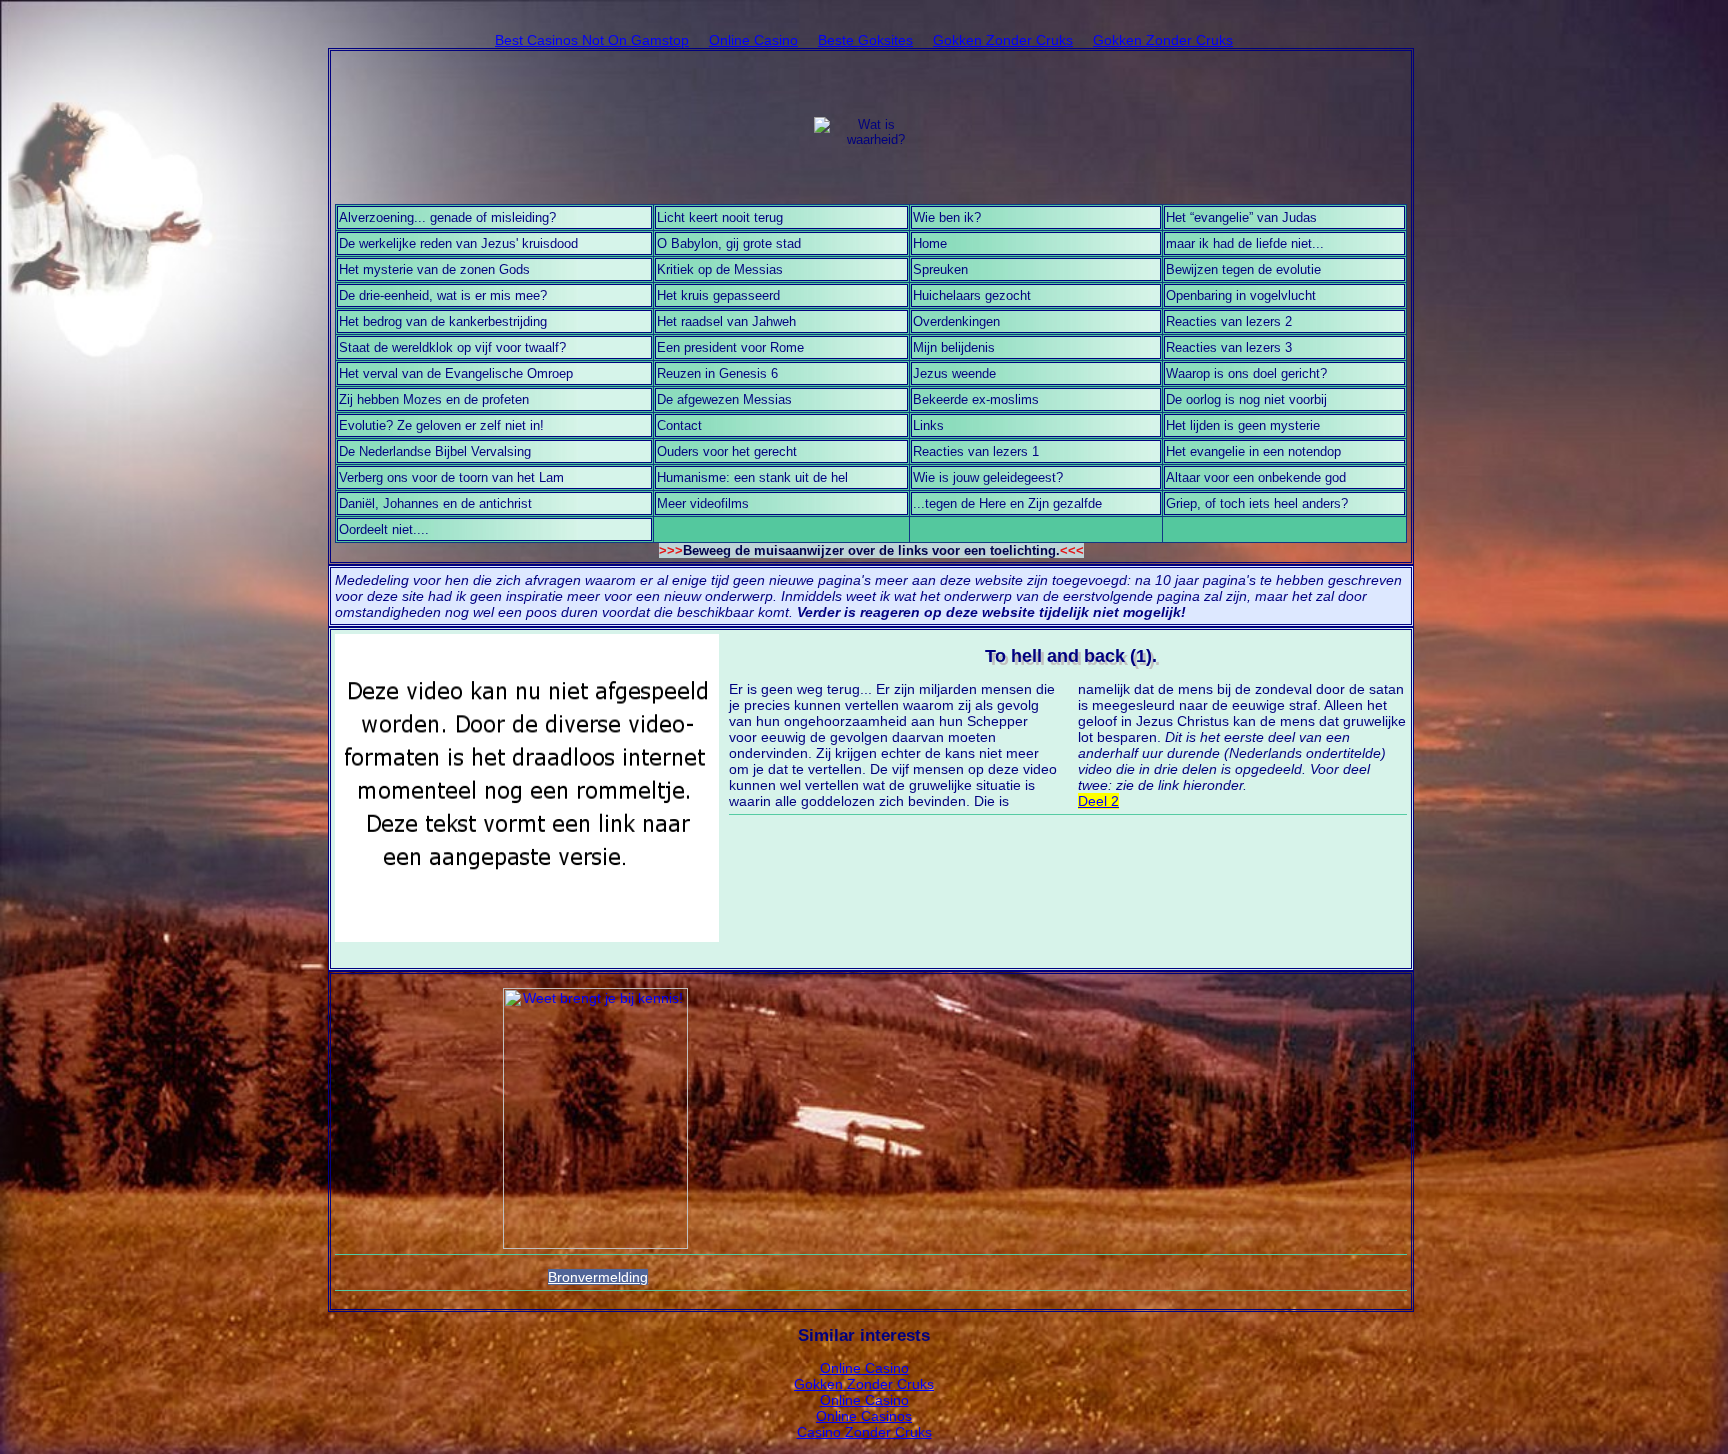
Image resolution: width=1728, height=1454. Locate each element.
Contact (679, 425)
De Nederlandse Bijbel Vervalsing (435, 451)
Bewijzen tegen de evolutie (1243, 269)
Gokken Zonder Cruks (1003, 40)
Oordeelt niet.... (384, 529)
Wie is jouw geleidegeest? (988, 477)
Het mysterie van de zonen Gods (434, 269)
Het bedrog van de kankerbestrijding (443, 321)
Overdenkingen (956, 321)
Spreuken (940, 269)
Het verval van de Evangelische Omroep (456, 373)
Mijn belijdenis (954, 347)
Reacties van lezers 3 (1229, 347)
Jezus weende (954, 373)
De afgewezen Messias (724, 399)
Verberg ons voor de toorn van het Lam (451, 477)
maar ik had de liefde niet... (1245, 243)
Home (930, 243)
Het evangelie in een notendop (1253, 451)
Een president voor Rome (730, 347)
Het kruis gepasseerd (718, 295)
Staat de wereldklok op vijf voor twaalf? (452, 347)
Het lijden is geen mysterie (1243, 425)
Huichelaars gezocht (972, 295)
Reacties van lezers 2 (1229, 321)
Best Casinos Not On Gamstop (592, 40)
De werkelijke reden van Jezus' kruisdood (458, 243)
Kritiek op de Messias (720, 269)
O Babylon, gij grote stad (729, 243)
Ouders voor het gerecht (727, 451)
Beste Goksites (865, 40)
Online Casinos (864, 1416)
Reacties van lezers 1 (976, 451)
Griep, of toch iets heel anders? (1257, 503)
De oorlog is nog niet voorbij (1246, 399)
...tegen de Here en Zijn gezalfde (1007, 503)
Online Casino (753, 40)
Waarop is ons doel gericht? (1246, 373)
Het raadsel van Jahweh (726, 321)
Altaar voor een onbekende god (1256, 477)
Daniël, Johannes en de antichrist (435, 503)
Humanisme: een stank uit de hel (752, 477)
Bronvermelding (598, 1277)
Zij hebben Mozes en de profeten (434, 399)
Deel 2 (1098, 801)
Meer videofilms (703, 503)
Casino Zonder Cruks (864, 1432)
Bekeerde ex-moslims (976, 399)
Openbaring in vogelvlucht (1241, 295)
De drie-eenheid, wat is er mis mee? (443, 295)
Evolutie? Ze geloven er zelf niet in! (441, 425)
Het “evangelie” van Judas (1241, 217)
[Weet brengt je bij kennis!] (595, 1118)
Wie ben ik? (947, 217)
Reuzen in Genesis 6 (717, 373)
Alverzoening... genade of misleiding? (447, 217)
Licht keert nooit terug (720, 217)
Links (928, 425)
